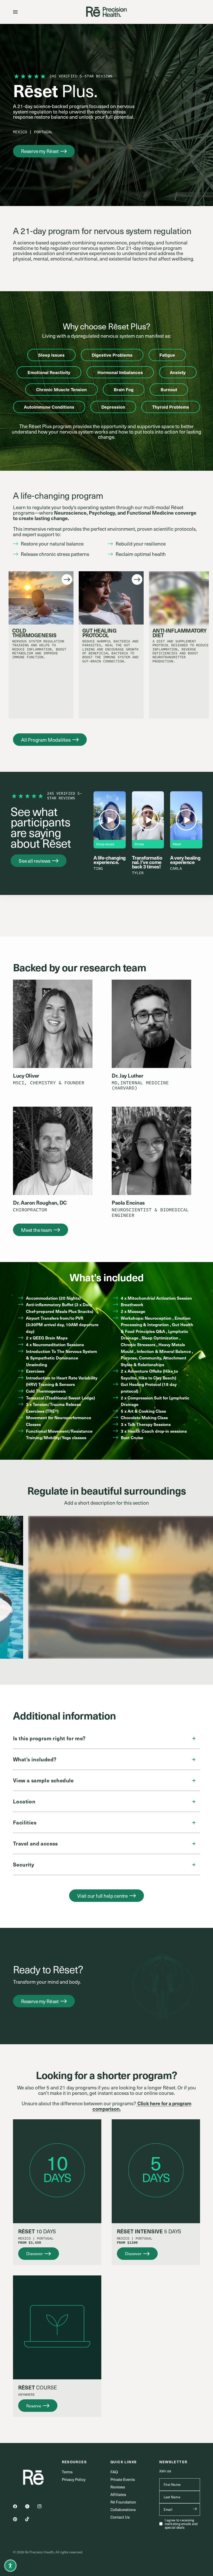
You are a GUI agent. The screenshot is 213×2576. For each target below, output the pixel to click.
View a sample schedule (43, 1780)
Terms (67, 2472)
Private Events (123, 2479)
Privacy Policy (74, 2479)
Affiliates (118, 2494)
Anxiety (178, 372)
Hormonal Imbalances (120, 372)
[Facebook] (19, 2506)
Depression (113, 407)
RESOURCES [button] (74, 2462)
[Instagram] (43, 2506)
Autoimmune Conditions (49, 407)
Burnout (169, 389)
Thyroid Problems (171, 407)
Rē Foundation (123, 2502)
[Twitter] (31, 2506)
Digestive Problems (112, 355)
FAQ (114, 2472)
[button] (44, 151)
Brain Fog (124, 389)
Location (24, 1801)
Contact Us (120, 2517)
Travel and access (35, 1843)
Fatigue (167, 355)
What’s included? (35, 1759)
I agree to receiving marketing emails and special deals (181, 2524)
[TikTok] (31, 2519)
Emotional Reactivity (49, 372)
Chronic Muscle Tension (61, 389)
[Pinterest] (19, 2519)
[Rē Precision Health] (106, 12)
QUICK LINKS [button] (124, 2462)
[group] (39, 645)
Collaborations (123, 2509)
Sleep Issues (51, 355)
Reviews (118, 2487)
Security (24, 1864)
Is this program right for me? (49, 1738)
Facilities (25, 1822)
